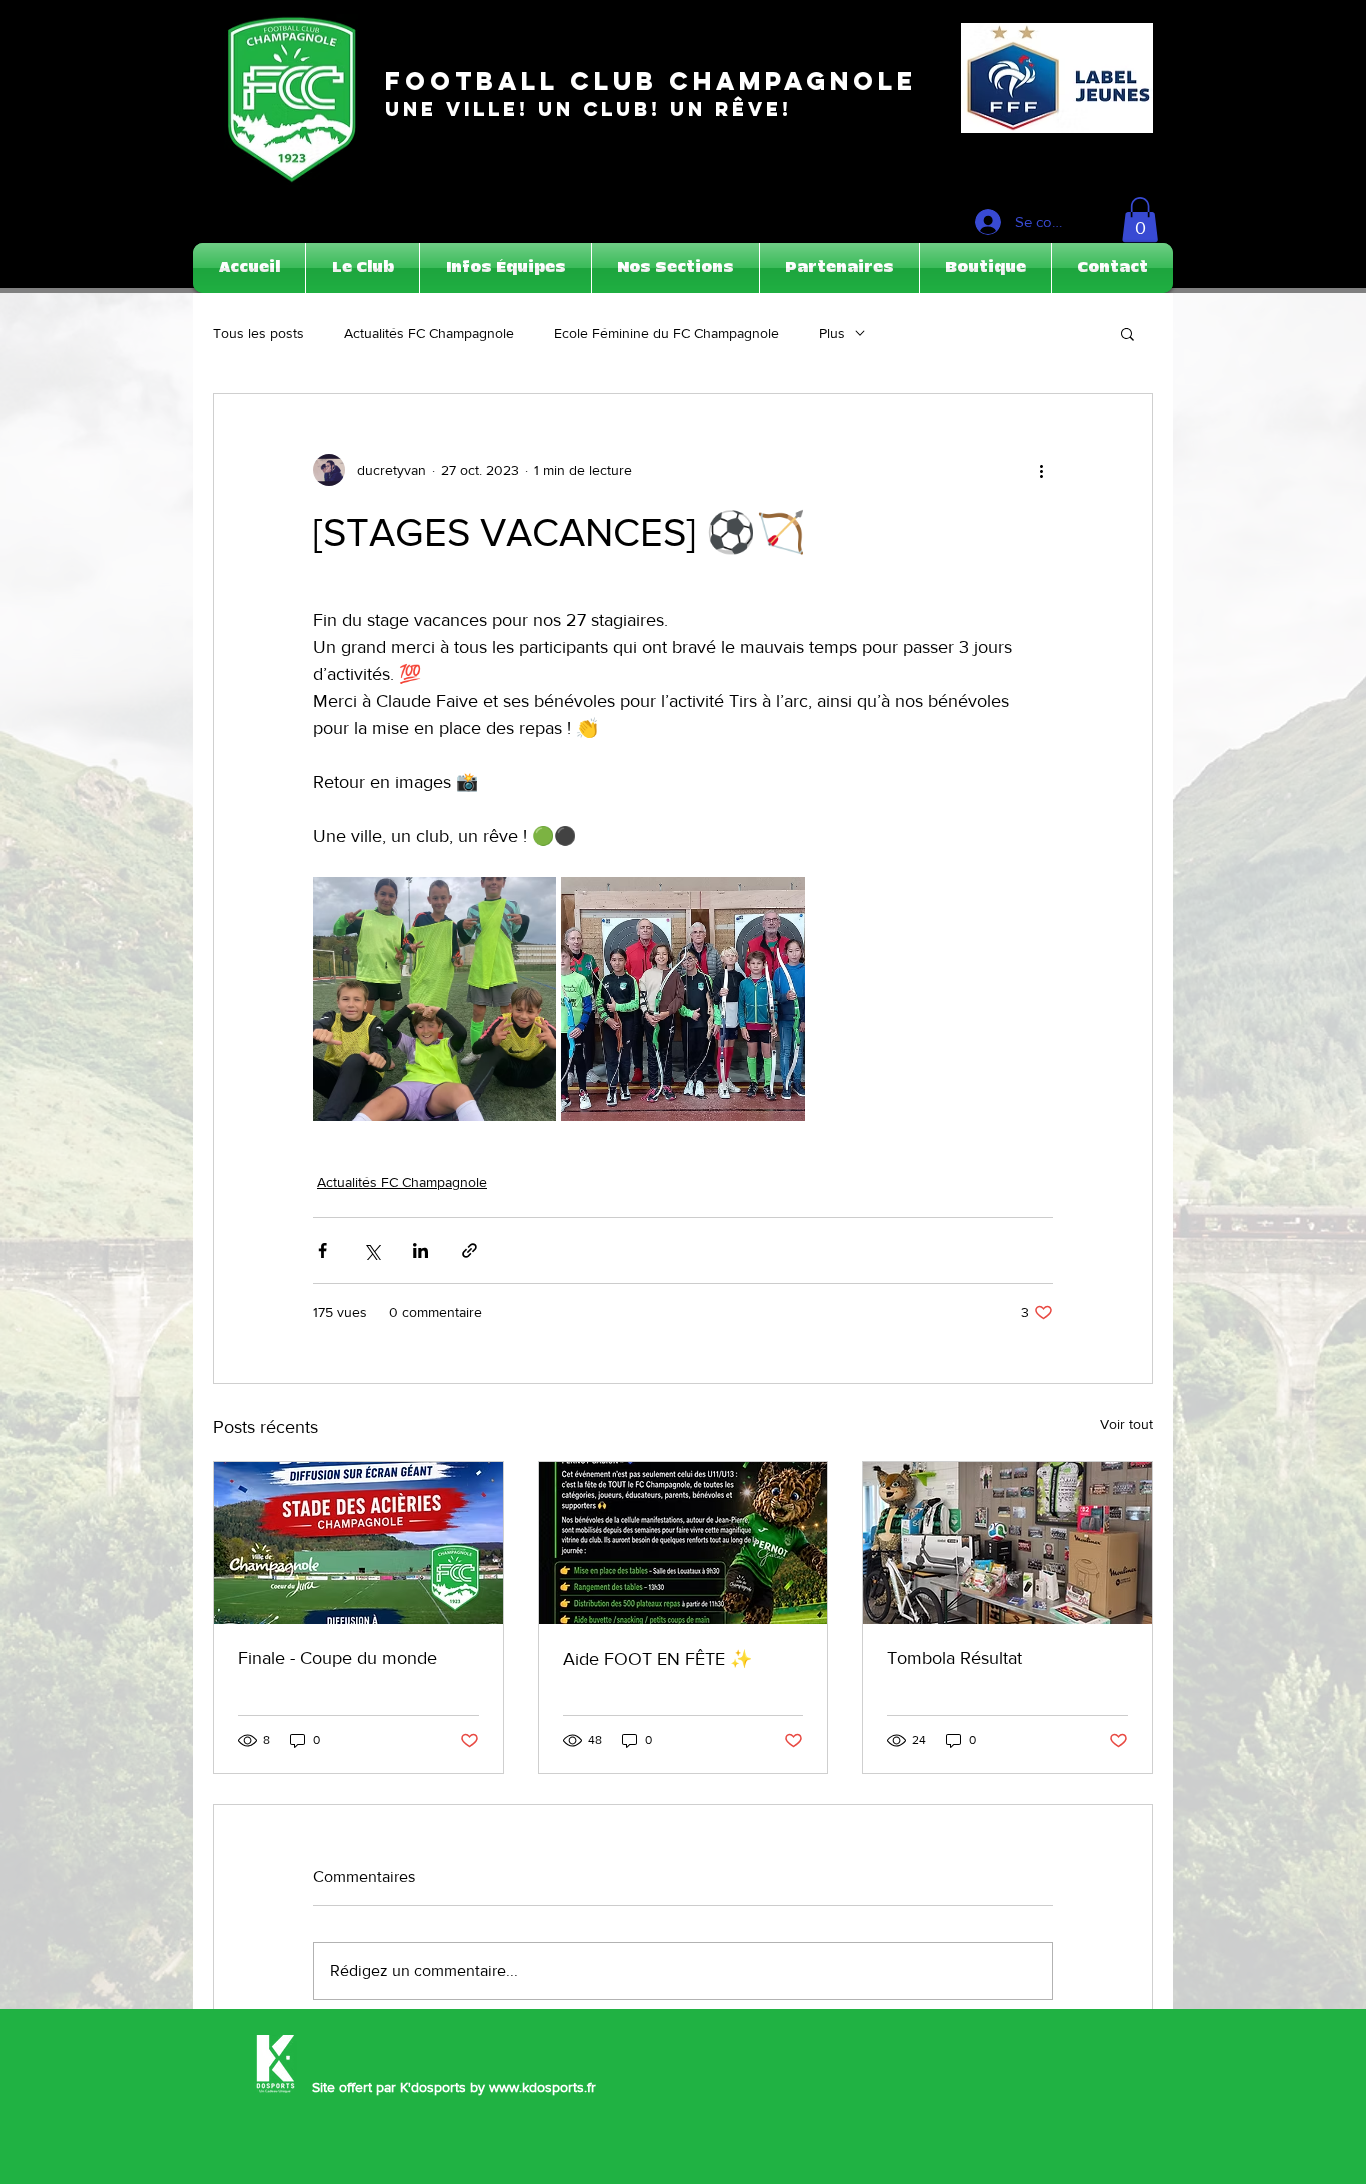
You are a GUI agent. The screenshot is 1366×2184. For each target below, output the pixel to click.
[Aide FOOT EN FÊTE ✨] (683, 1543)
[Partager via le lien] (469, 1250)
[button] (1140, 219)
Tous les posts (258, 333)
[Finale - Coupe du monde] (358, 1543)
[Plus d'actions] (1041, 470)
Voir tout (1126, 1424)
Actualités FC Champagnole (429, 333)
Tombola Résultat (954, 1658)
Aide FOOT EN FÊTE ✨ (657, 1659)
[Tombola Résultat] (1007, 1543)
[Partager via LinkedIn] (420, 1250)
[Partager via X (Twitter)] (371, 1250)
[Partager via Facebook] (322, 1250)
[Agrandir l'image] (434, 998)
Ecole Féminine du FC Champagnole (666, 333)
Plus (832, 333)
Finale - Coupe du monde (337, 1658)
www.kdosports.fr (542, 2087)
